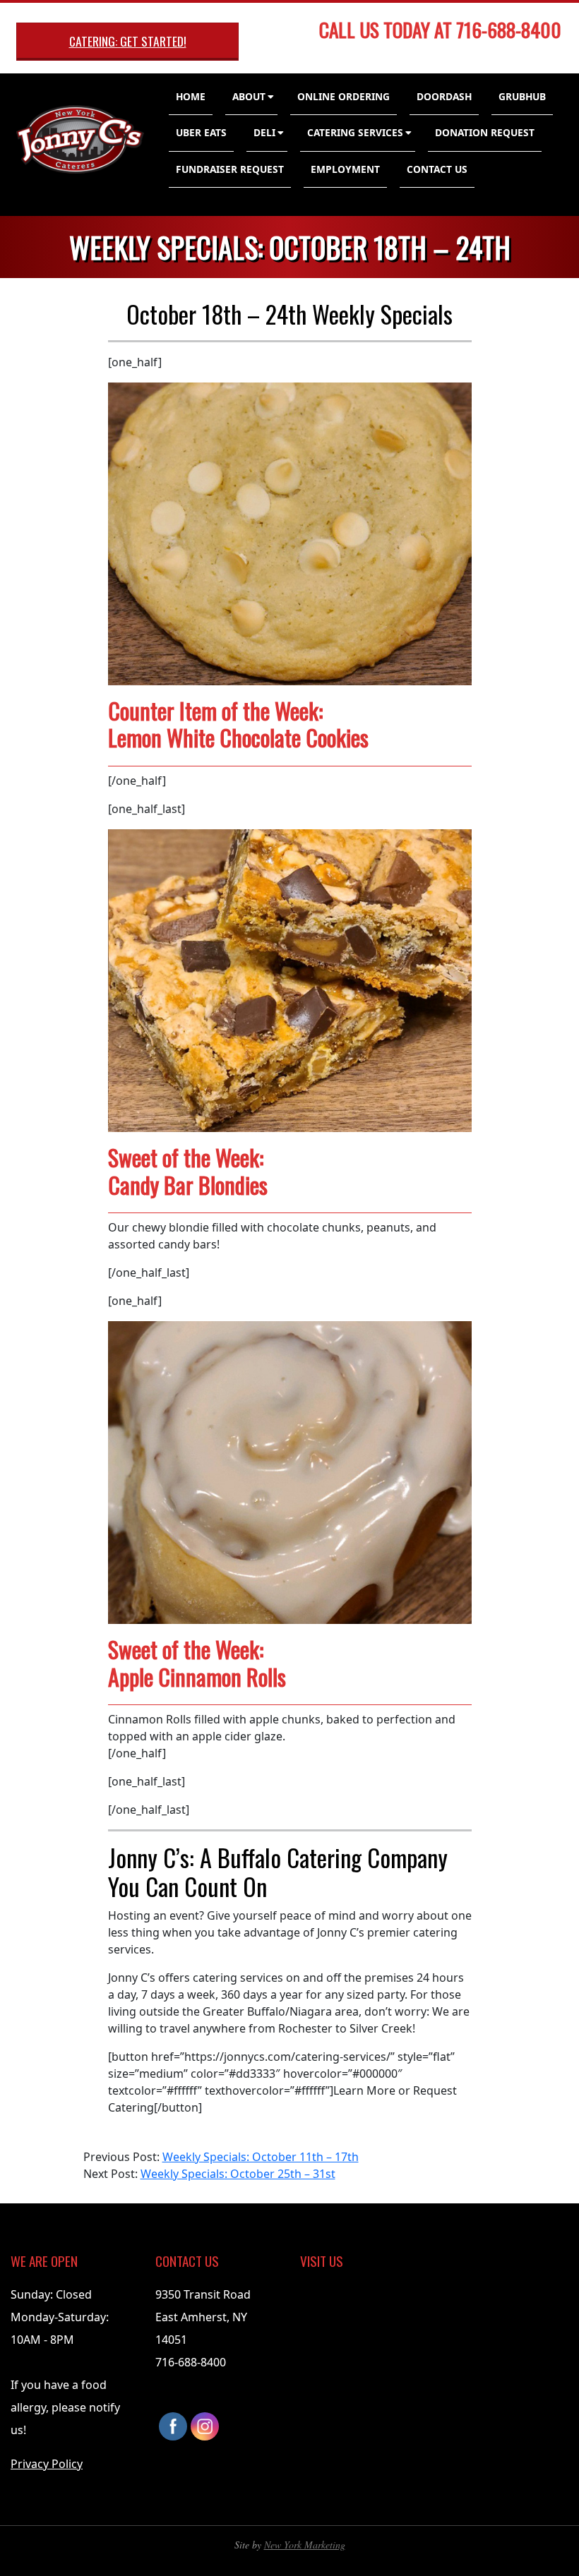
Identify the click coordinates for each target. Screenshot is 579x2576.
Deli (264, 132)
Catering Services (355, 132)
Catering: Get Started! (128, 41)
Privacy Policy (47, 2464)
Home (191, 96)
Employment (345, 169)
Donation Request (485, 132)
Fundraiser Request (230, 169)
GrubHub (522, 96)
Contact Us (437, 169)
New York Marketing (305, 2545)
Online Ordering (344, 96)
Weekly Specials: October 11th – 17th (261, 2157)
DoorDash (444, 96)
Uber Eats (201, 132)
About (249, 96)
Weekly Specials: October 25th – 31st (238, 2174)
